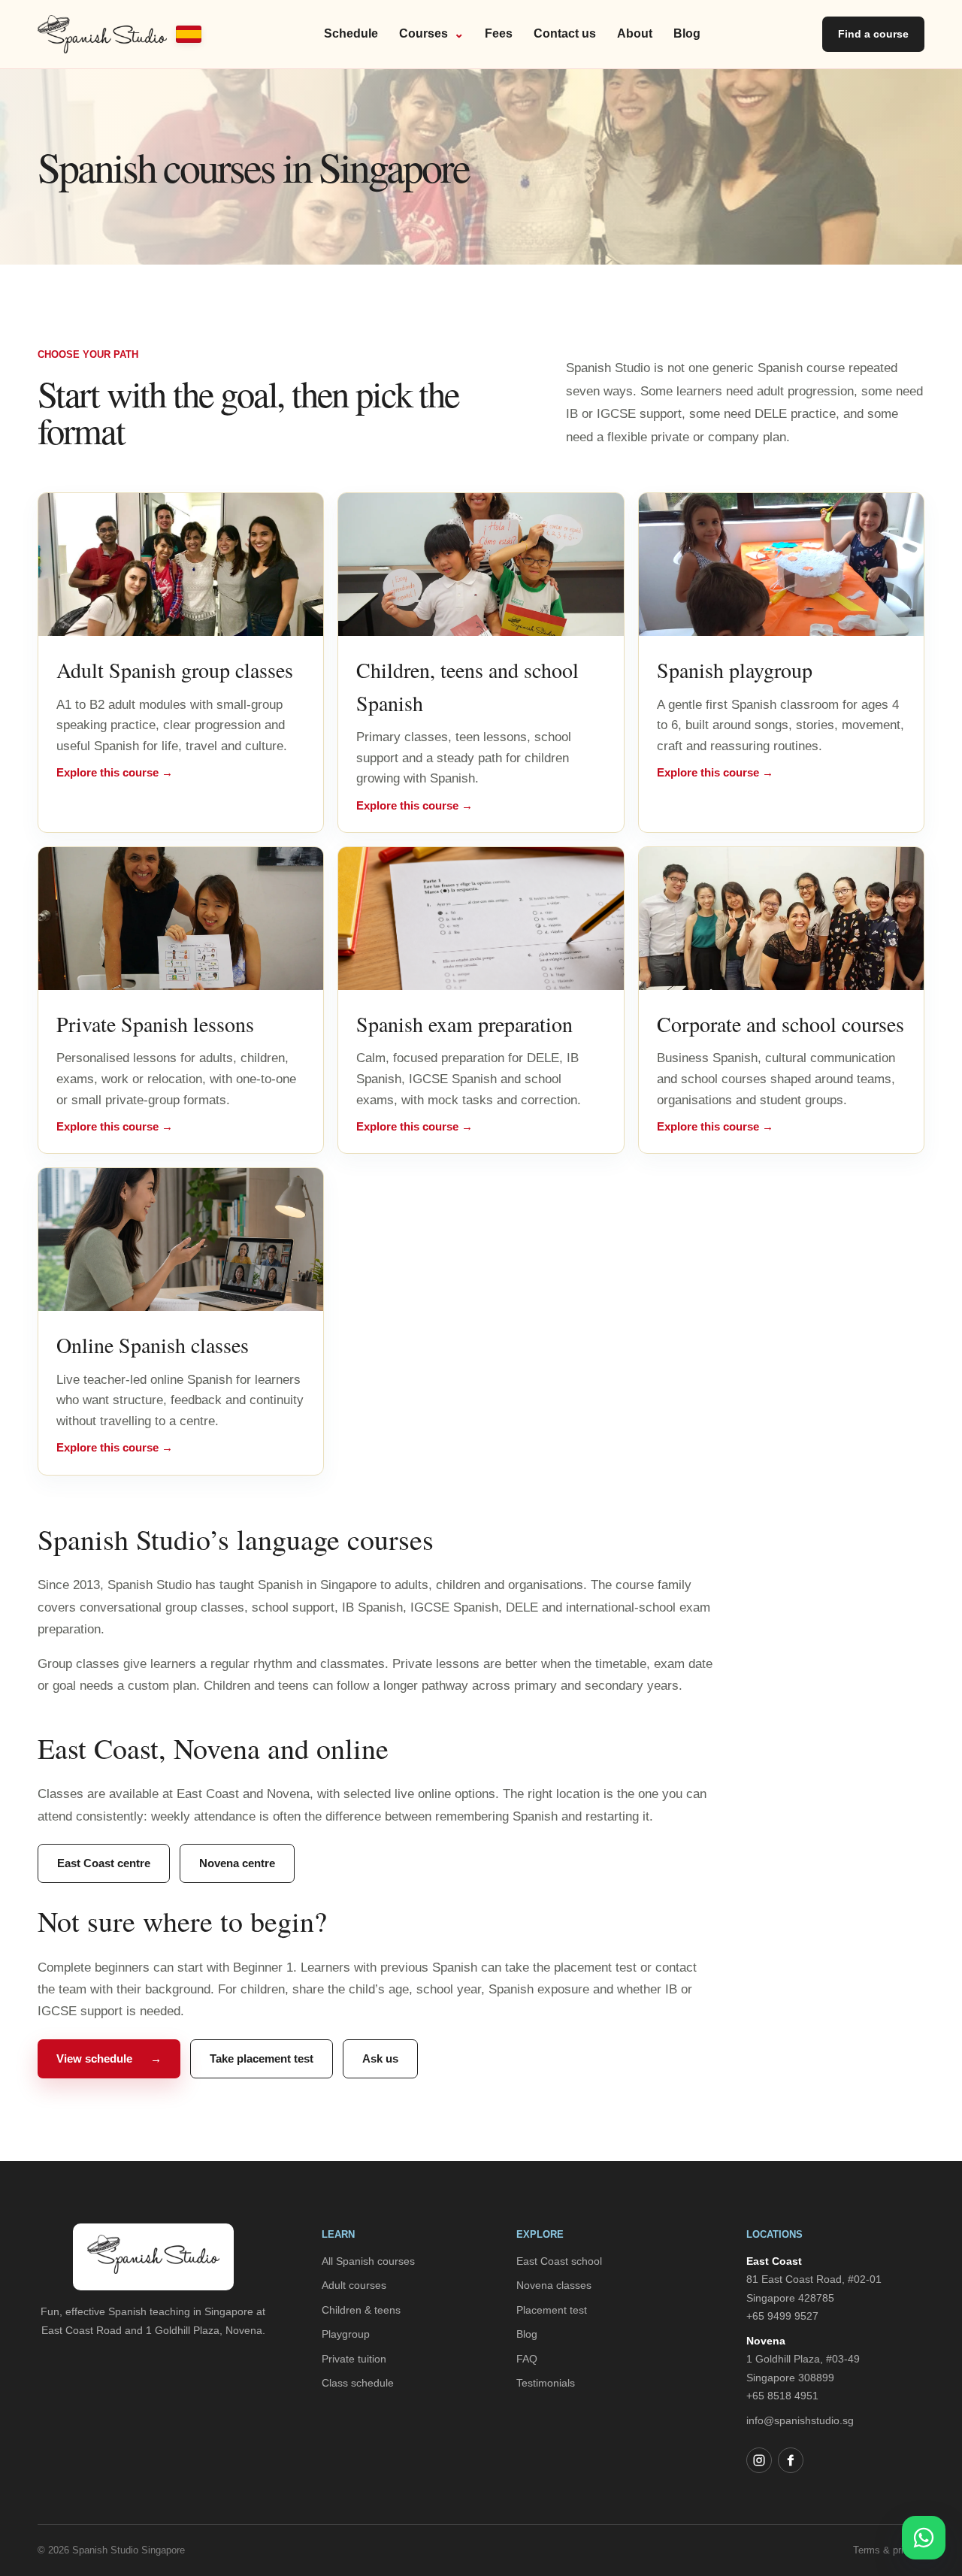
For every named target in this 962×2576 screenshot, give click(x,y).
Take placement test (262, 2058)
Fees (499, 33)
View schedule (109, 2058)
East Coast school (559, 2261)
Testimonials (546, 2383)
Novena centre (237, 1863)
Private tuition (354, 2359)
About (635, 33)
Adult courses (354, 2285)
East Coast (774, 2261)
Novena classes (554, 2285)
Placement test (552, 2310)
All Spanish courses (368, 2261)
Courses (431, 33)
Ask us (380, 2058)
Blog (687, 33)
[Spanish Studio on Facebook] (791, 2460)
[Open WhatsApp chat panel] (924, 2538)
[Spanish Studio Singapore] (119, 34)
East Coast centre (104, 1863)
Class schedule (358, 2383)
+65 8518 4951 (782, 2396)
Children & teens (361, 2310)
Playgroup (346, 2334)
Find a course (873, 34)
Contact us (565, 33)
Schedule (351, 33)
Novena (766, 2341)
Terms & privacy (889, 2550)
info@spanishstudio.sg (800, 2420)
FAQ (527, 2359)
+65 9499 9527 (782, 2316)
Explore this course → (115, 772)
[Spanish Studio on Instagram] (759, 2460)
